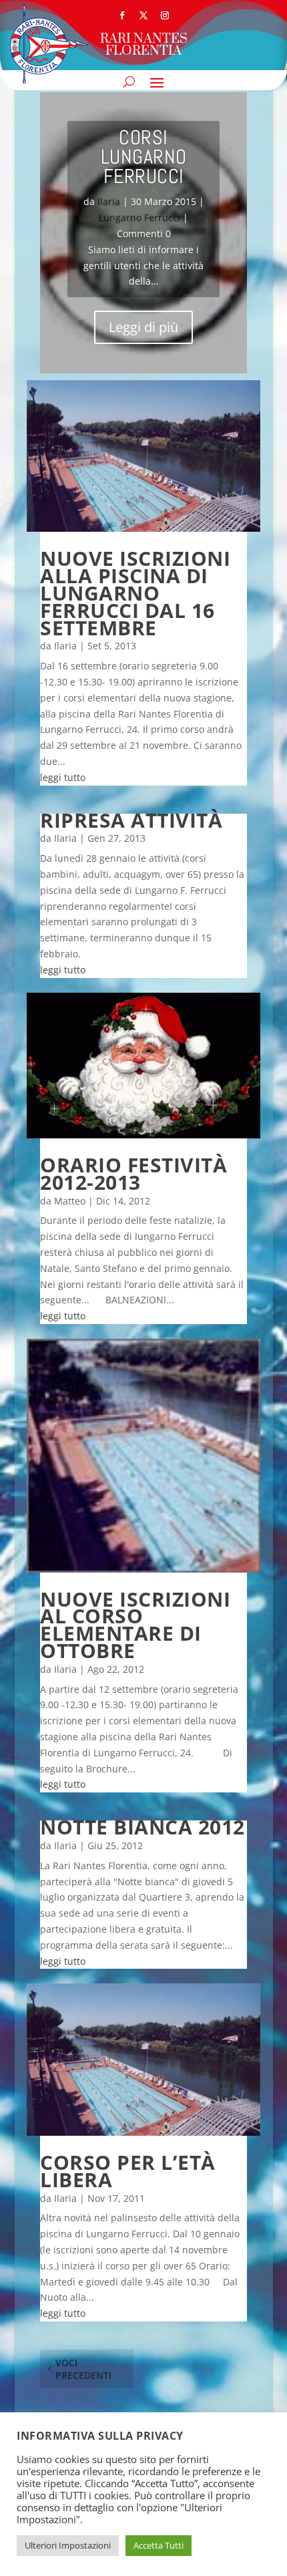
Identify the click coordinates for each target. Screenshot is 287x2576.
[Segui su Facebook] (122, 15)
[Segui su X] (143, 15)
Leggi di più (143, 327)
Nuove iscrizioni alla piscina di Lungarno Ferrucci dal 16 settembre (135, 593)
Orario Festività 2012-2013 (133, 1173)
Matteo (70, 1201)
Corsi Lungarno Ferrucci (144, 157)
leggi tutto (63, 777)
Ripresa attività (131, 820)
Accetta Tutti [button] (159, 2545)
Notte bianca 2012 (142, 1827)
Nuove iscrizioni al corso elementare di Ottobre (135, 1625)
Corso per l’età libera (128, 2171)
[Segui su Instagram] (165, 15)
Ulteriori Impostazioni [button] (68, 2545)
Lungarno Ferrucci (139, 217)
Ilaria (109, 201)
